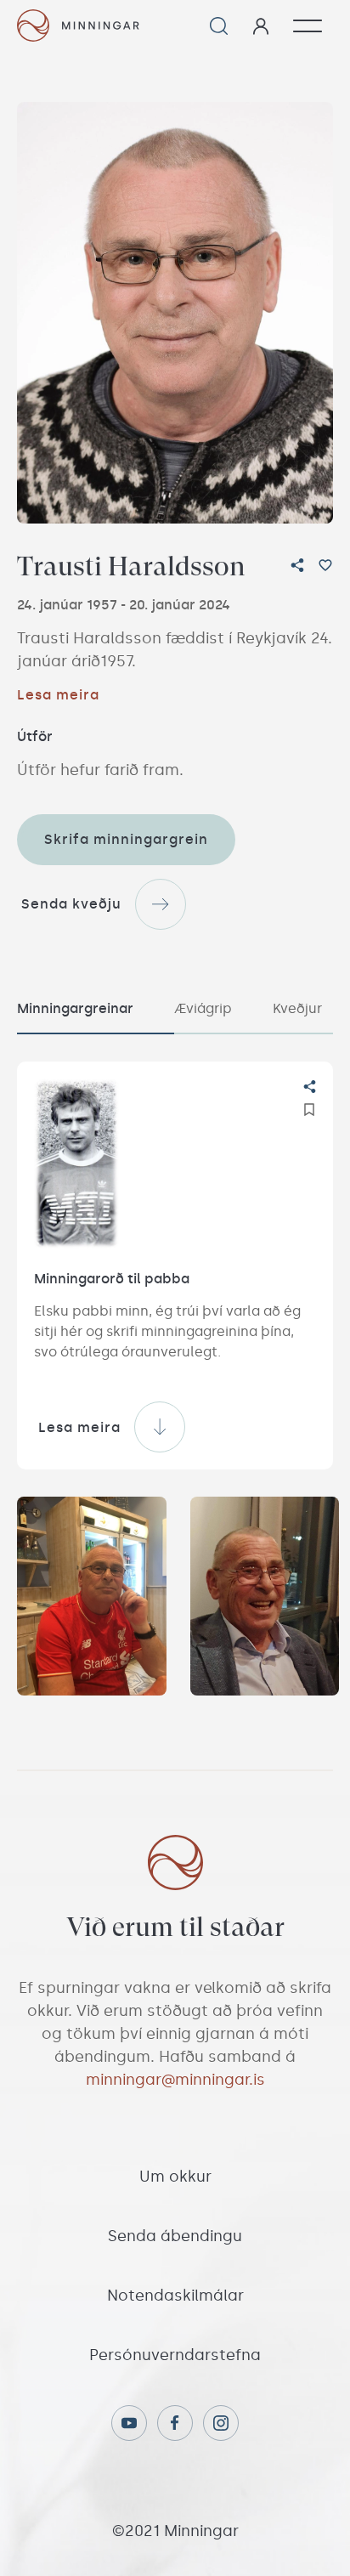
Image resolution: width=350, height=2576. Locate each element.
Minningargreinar (75, 1008)
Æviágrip (203, 1008)
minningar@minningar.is (175, 2080)
